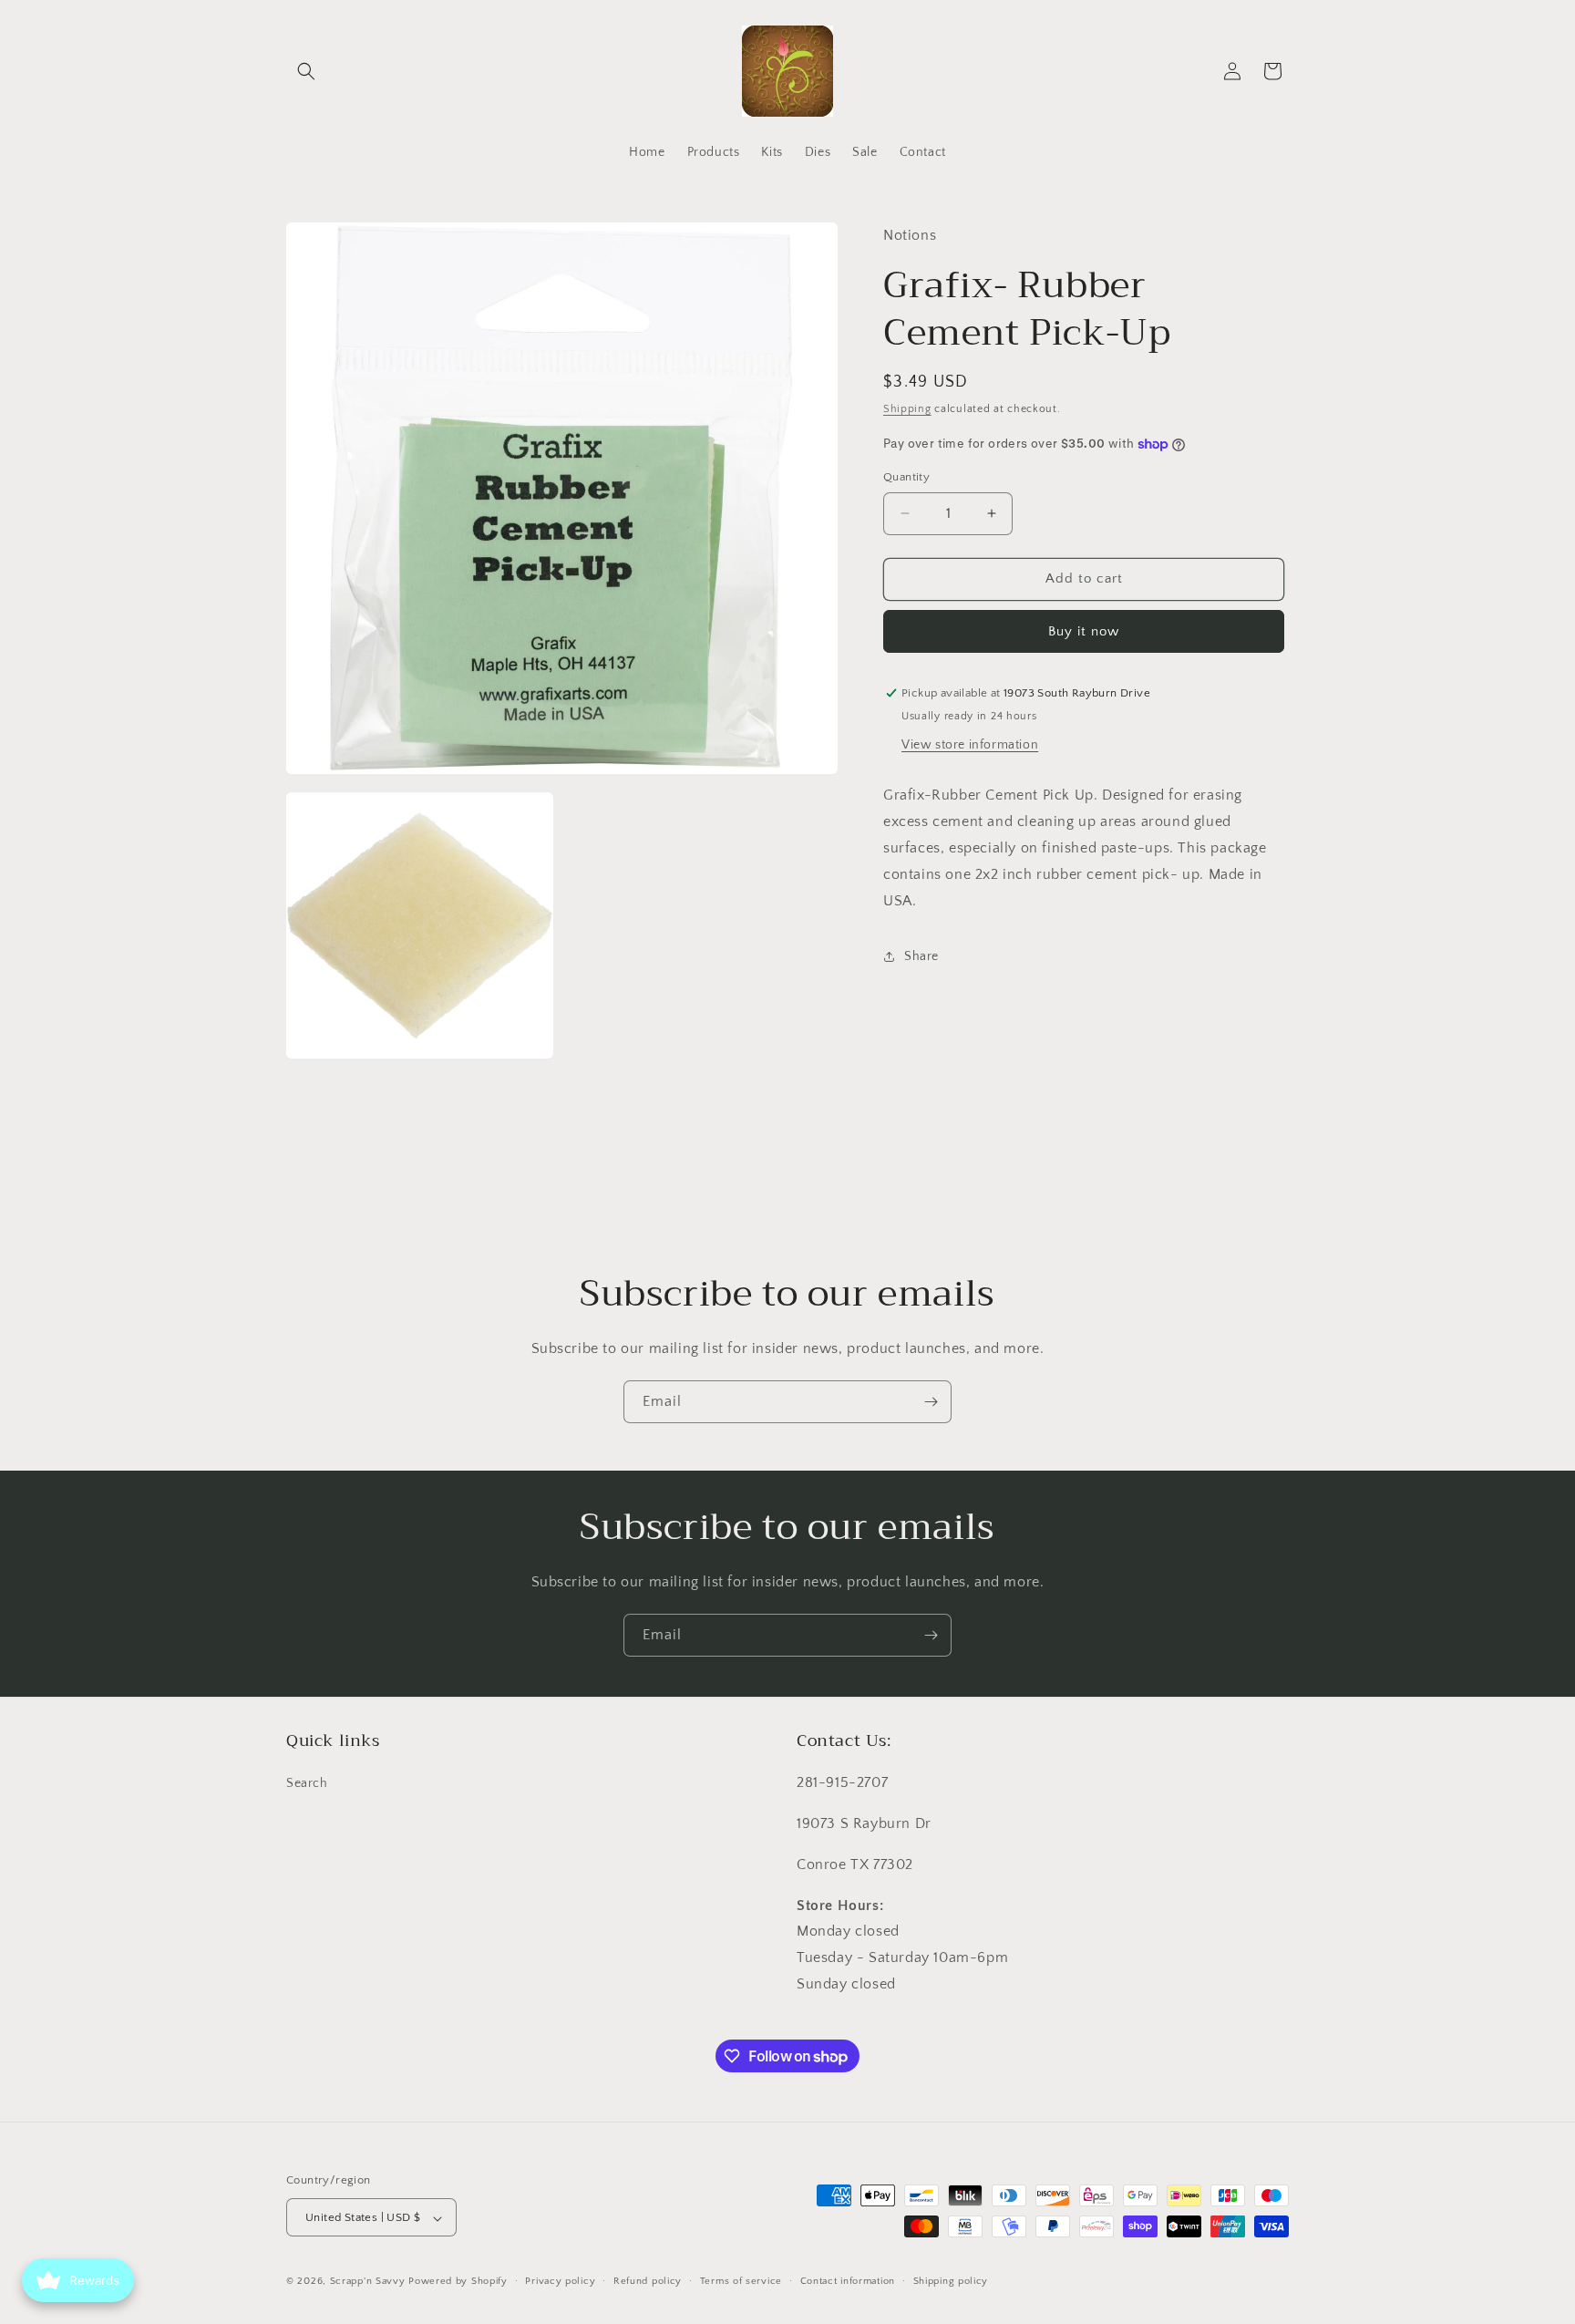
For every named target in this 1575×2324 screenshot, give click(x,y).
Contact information (848, 2281)
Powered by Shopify (458, 2282)
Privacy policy (560, 2281)
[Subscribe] (931, 1402)
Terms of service (741, 2281)
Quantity (906, 477)
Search (307, 1784)
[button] (306, 71)
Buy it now (1084, 631)
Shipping (907, 409)
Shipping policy (951, 2281)
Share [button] (921, 956)
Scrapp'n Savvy (368, 2282)
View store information (970, 745)
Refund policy (648, 2281)
